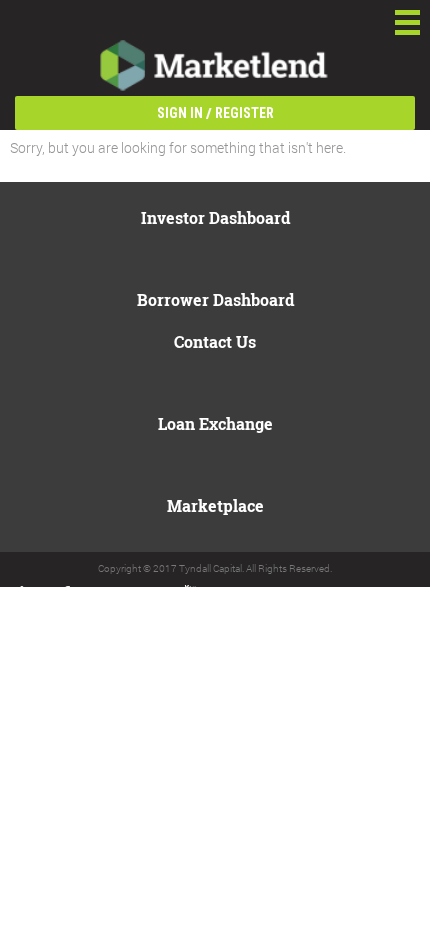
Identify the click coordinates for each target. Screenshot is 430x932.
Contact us (215, 341)
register (244, 113)
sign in (180, 113)
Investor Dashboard (215, 217)
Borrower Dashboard (215, 299)
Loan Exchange (215, 423)
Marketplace (215, 505)
